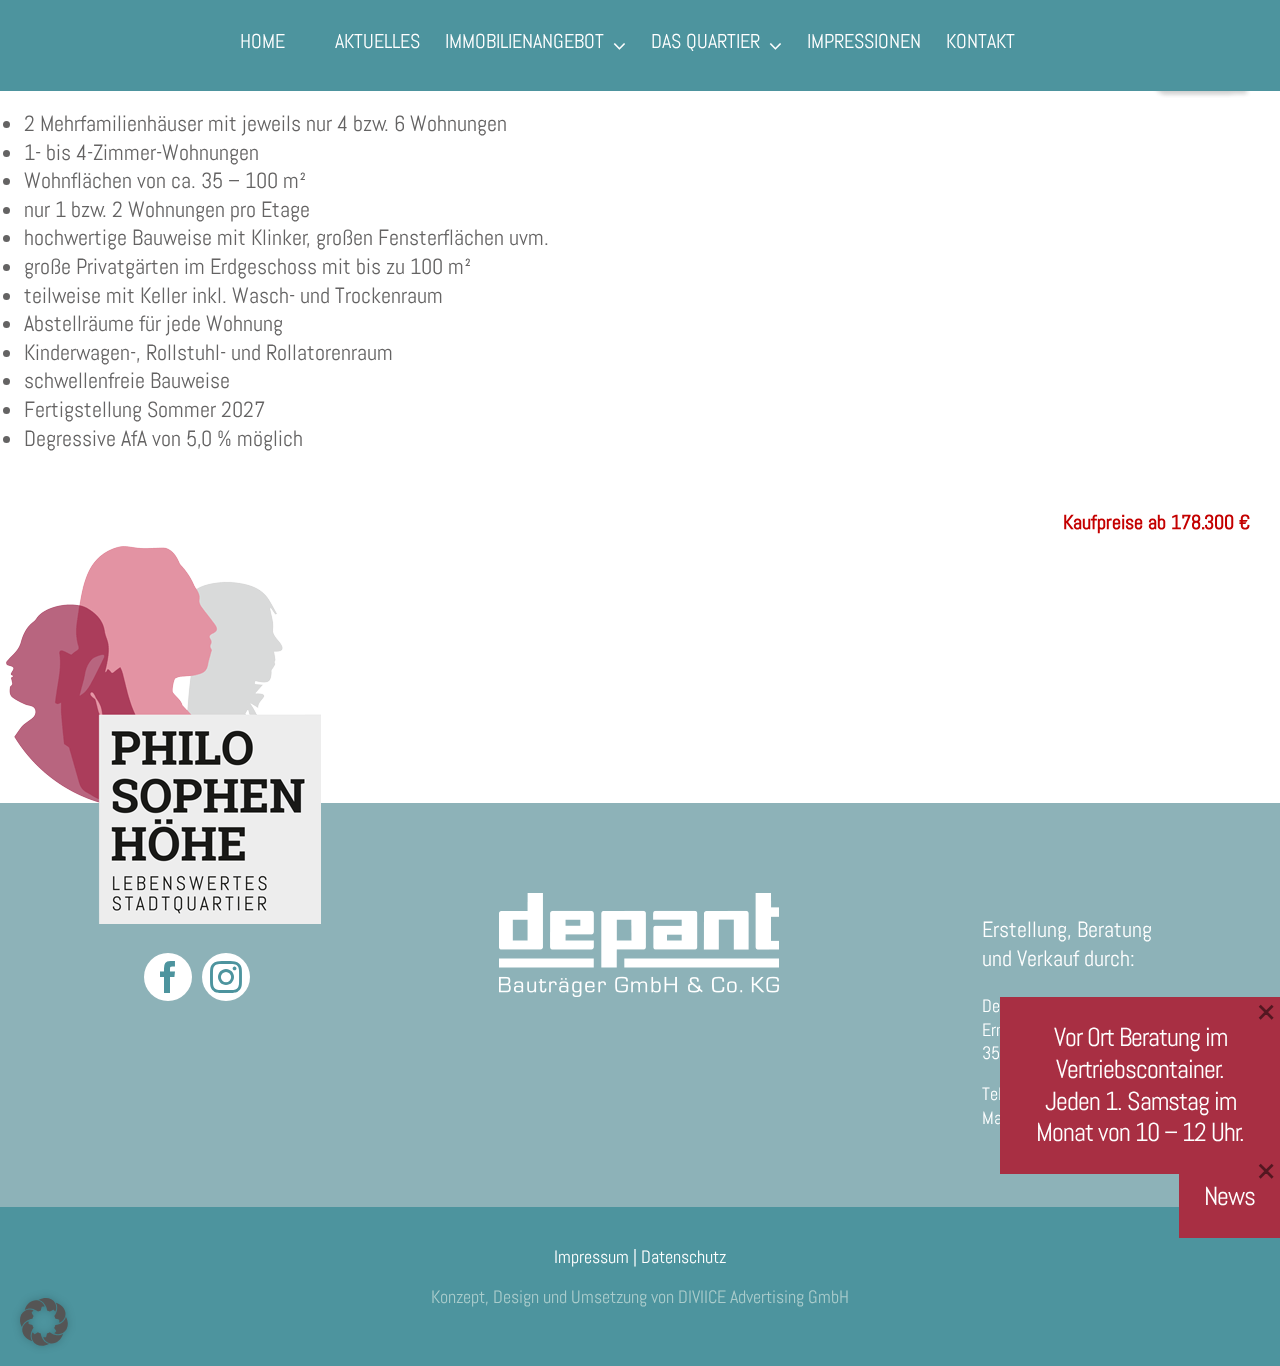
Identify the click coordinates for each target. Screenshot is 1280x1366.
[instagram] (226, 977)
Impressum (591, 1256)
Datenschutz (683, 1256)
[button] (44, 1322)
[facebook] (168, 977)
